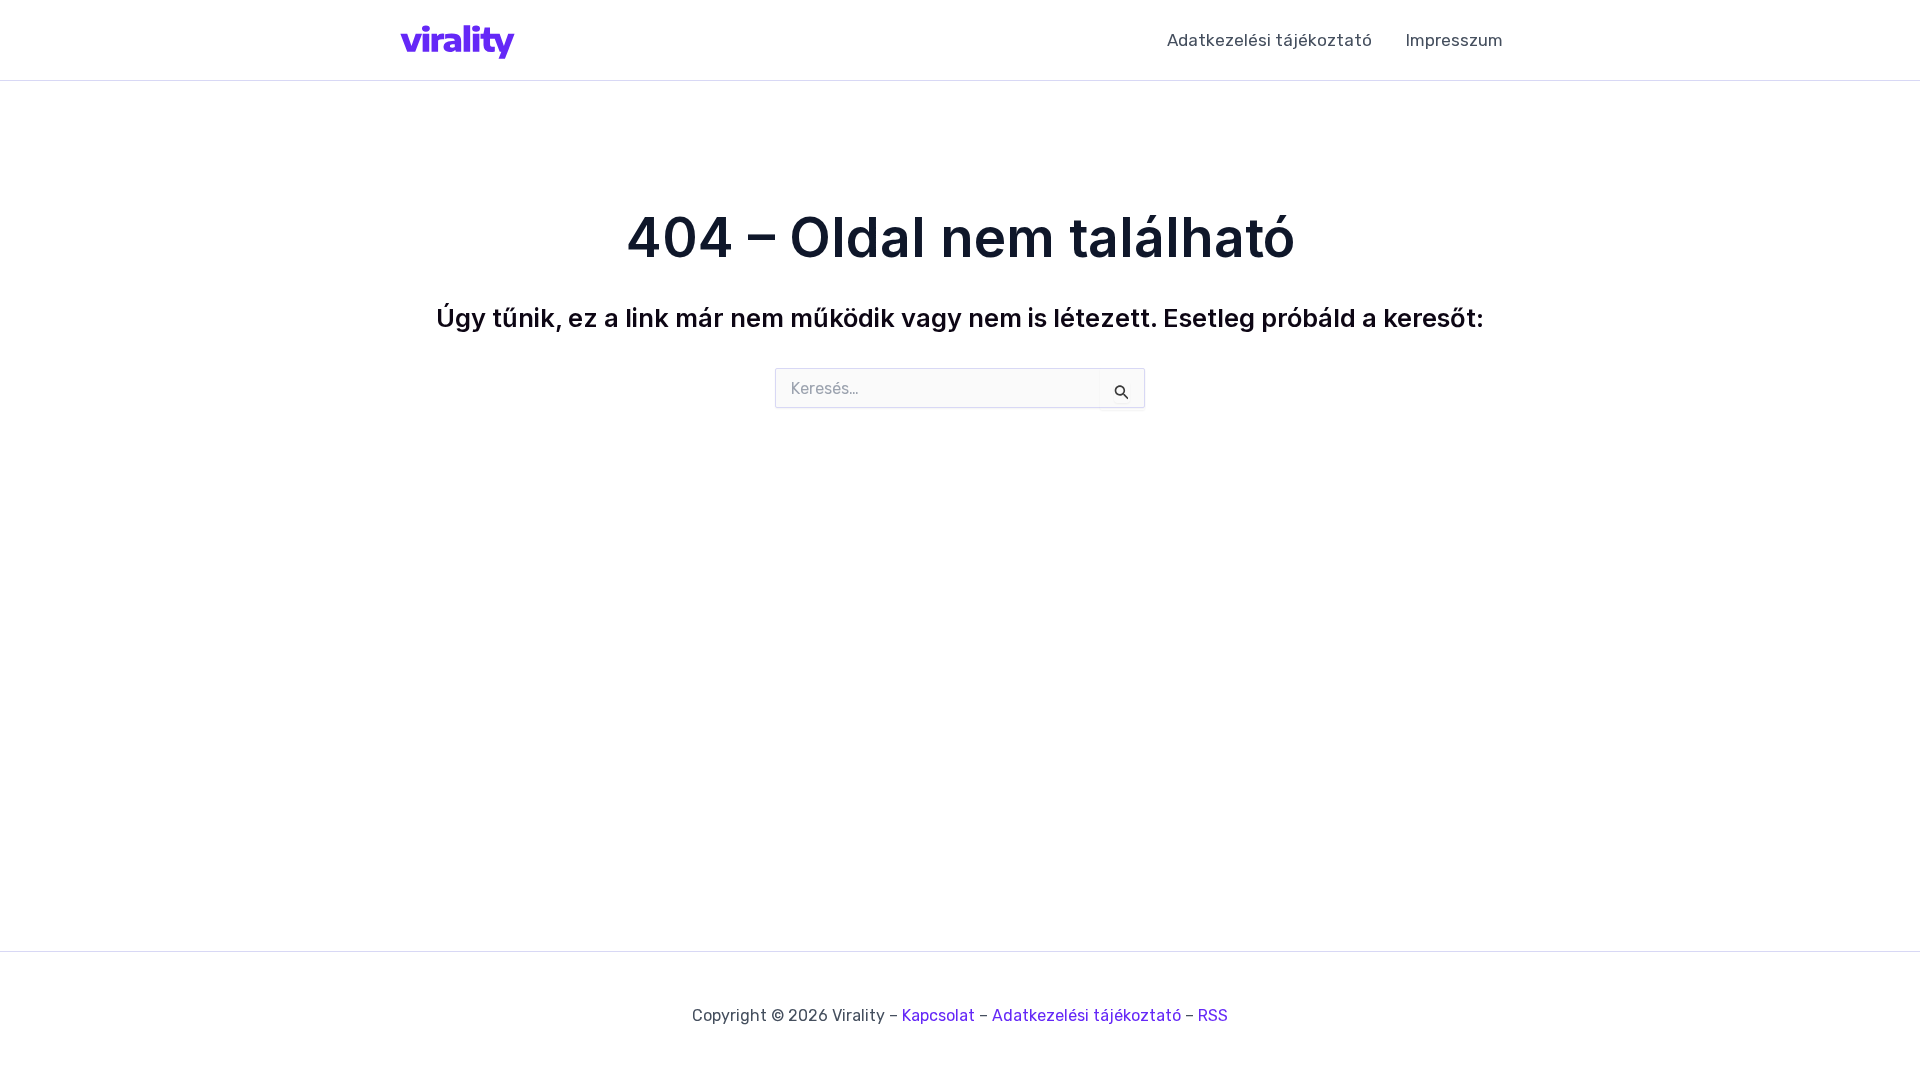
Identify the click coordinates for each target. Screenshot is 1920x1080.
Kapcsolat (938, 1015)
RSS (1213, 1015)
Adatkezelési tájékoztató (1269, 40)
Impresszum (1454, 40)
